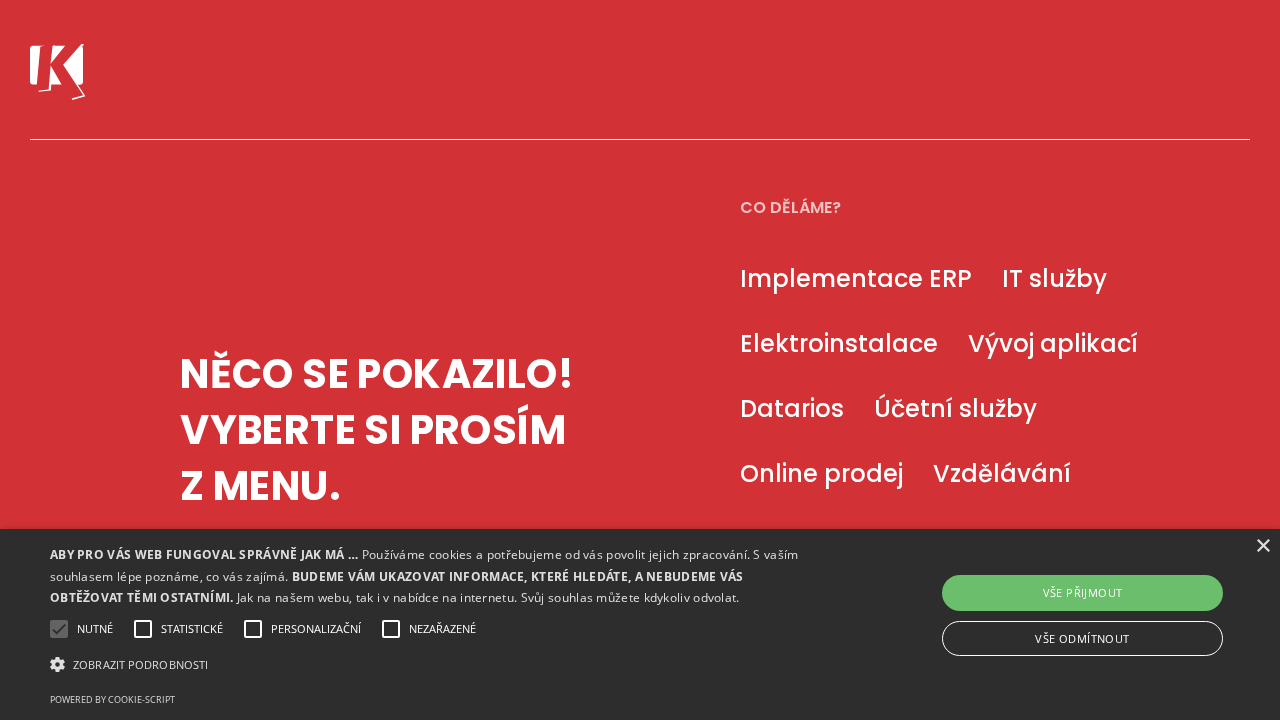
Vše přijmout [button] (1083, 592)
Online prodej (821, 473)
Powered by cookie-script (112, 699)
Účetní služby (955, 408)
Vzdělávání (1002, 473)
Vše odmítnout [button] (1082, 638)
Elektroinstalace (839, 343)
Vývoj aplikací (1053, 343)
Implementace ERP (856, 278)
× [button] (1262, 546)
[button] (433, 664)
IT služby (1054, 278)
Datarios (792, 408)
